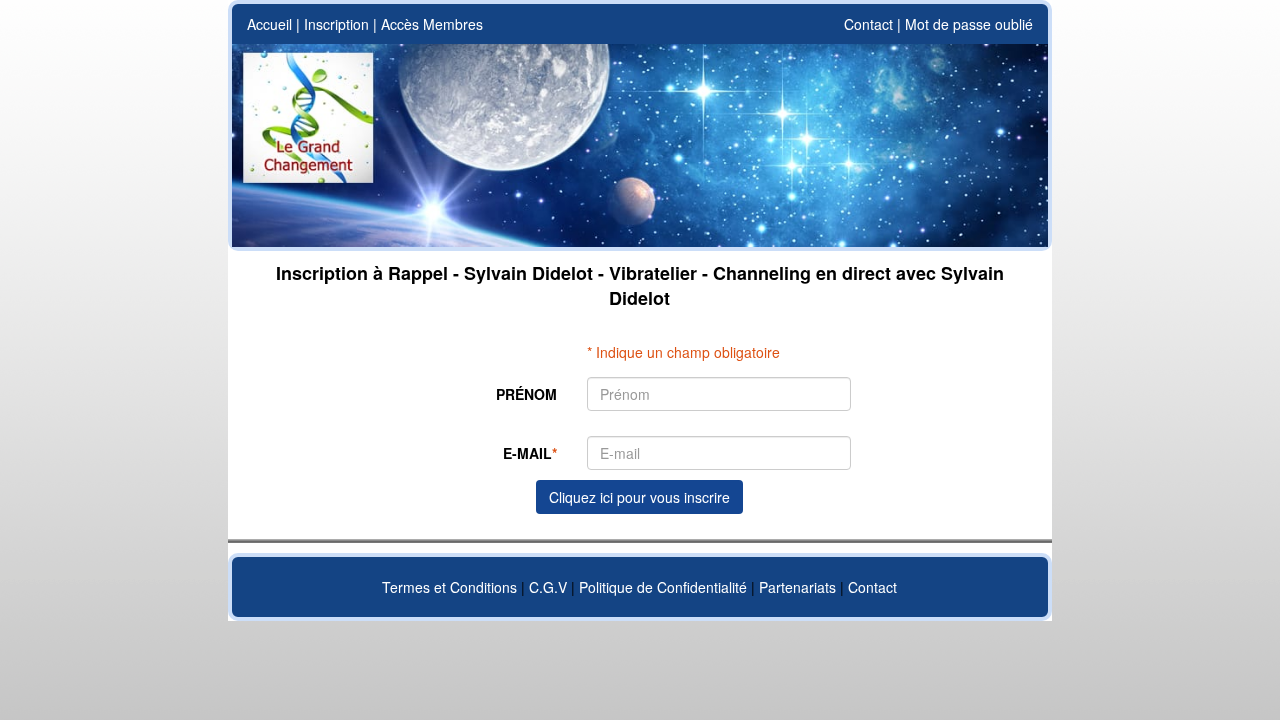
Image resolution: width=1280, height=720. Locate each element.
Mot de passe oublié (969, 24)
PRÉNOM (526, 394)
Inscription (336, 24)
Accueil (269, 24)
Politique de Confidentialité (663, 587)
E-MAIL (530, 453)
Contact (868, 24)
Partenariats (797, 587)
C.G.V (548, 587)
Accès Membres (432, 24)
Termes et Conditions (449, 587)
